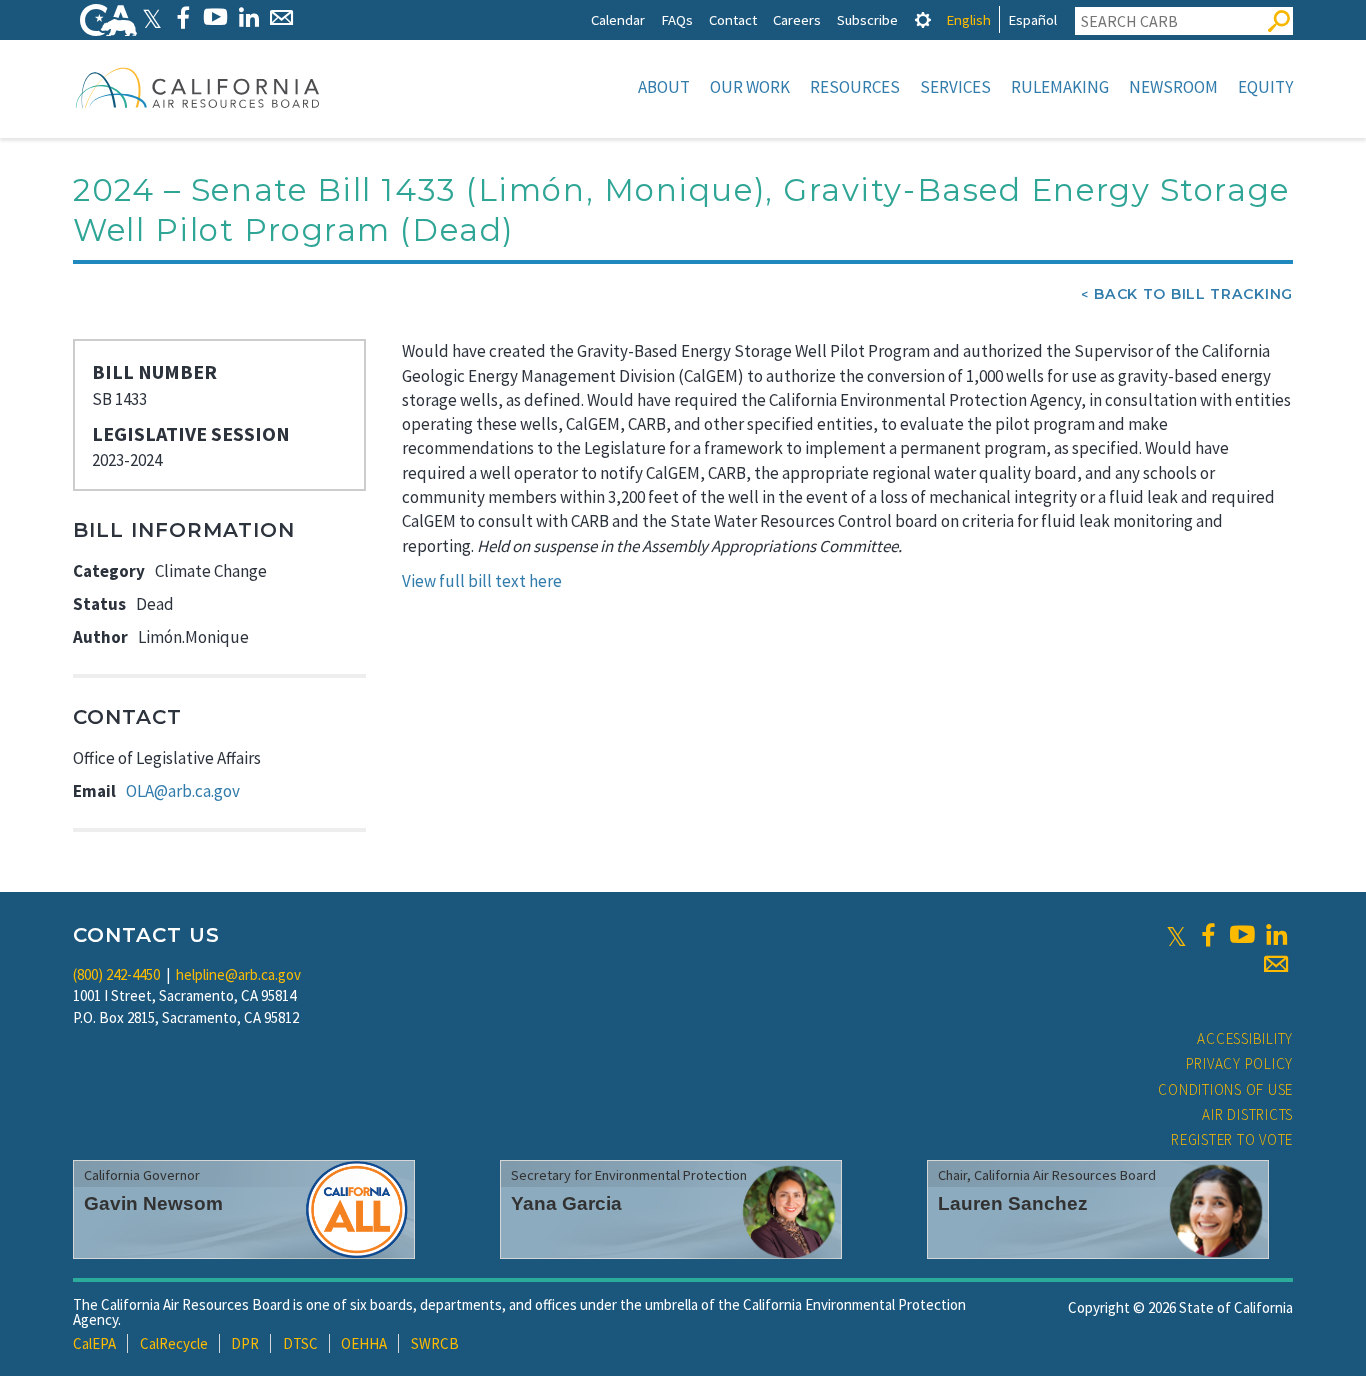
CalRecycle (174, 1343)
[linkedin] (1276, 935)
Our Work (750, 87)
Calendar (618, 19)
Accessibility (1245, 1038)
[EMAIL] (281, 17)
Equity (1265, 87)
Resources (855, 87)
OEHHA (364, 1343)
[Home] (198, 87)
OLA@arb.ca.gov (183, 791)
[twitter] (1176, 935)
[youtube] (1242, 935)
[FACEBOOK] (182, 17)
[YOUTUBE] (215, 17)
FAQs (677, 19)
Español (1032, 19)
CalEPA (94, 1343)
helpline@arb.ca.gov (238, 974)
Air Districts (1247, 1114)
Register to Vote (1232, 1139)
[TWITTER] (152, 17)
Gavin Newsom (153, 1203)
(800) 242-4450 (116, 974)
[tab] (923, 19)
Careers (797, 19)
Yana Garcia (566, 1203)
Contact (733, 19)
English (968, 19)
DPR (245, 1343)
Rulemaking (1060, 87)
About (664, 87)
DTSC (300, 1343)
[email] (1276, 964)
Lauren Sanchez (1013, 1203)
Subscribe (867, 19)
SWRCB (435, 1343)
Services (955, 87)
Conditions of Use (1225, 1089)
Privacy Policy (1240, 1063)
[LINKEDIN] (248, 17)
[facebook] (1208, 935)
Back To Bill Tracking (1193, 294)
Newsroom (1173, 87)
